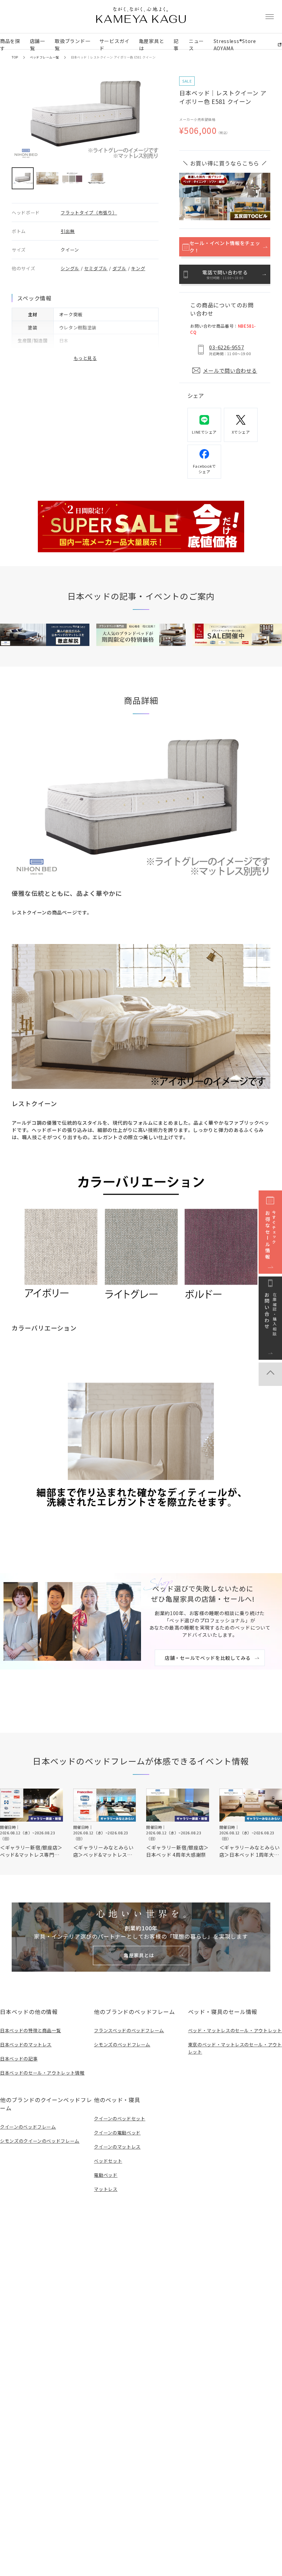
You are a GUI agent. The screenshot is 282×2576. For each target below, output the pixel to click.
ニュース (196, 45)
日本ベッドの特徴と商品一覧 (30, 2030)
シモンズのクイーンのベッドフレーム (40, 2141)
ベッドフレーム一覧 (45, 57)
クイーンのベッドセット (120, 2118)
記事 (176, 45)
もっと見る (85, 358)
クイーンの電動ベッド (117, 2133)
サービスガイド (115, 45)
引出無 (68, 231)
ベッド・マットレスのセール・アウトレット (235, 2030)
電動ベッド (106, 2175)
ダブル (120, 268)
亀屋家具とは (152, 45)
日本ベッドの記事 (19, 2059)
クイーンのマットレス (117, 2147)
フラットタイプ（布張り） (89, 213)
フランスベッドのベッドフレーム (129, 2030)
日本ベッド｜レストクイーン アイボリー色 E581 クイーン (113, 57)
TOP (15, 57)
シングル (70, 268)
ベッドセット (108, 2161)
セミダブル (96, 268)
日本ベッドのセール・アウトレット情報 (42, 2073)
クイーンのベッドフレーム (28, 2127)
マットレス (106, 2189)
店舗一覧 (37, 45)
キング (138, 268)
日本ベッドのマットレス (26, 2044)
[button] (23, 178)
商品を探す (10, 45)
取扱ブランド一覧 (72, 45)
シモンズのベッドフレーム (122, 2044)
